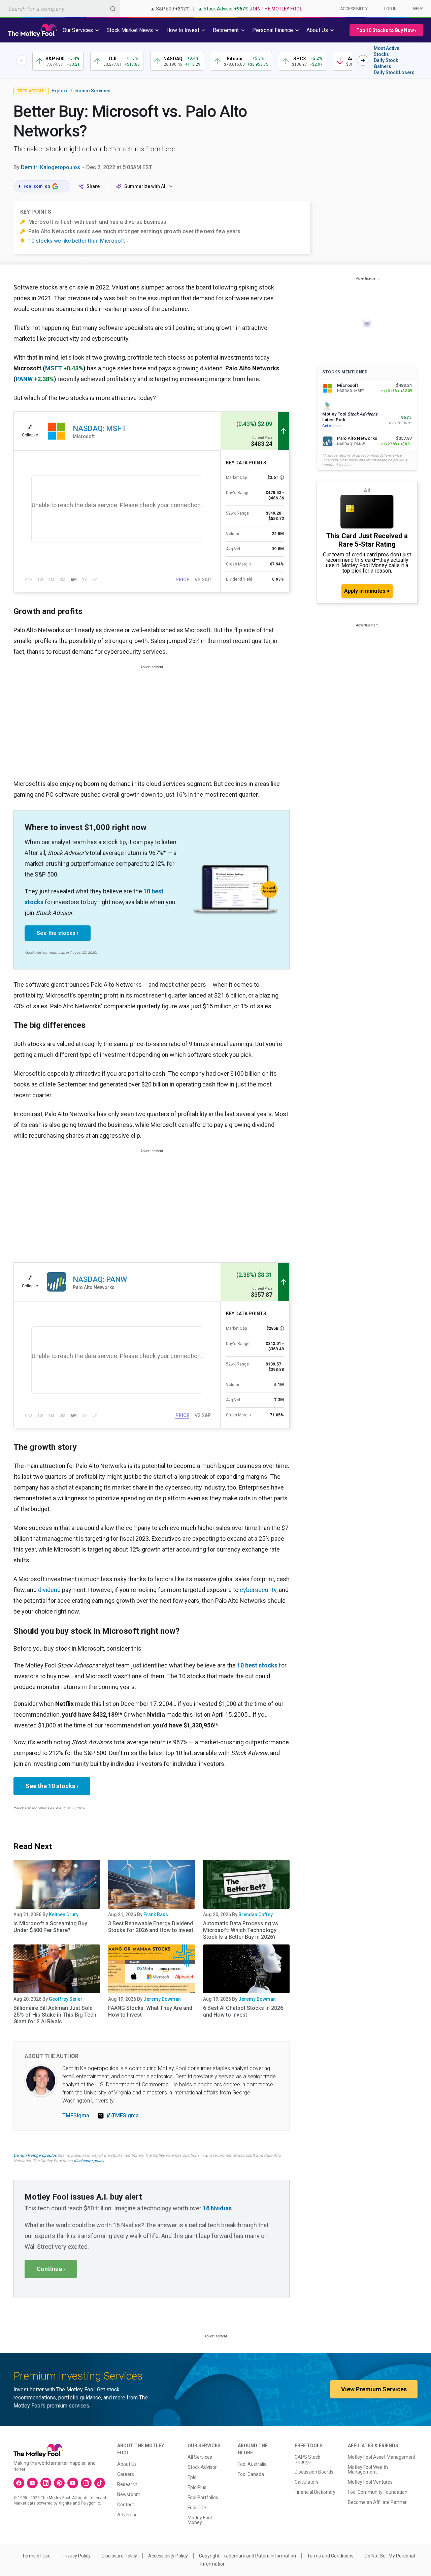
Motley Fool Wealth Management (368, 2470)
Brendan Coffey (256, 1914)
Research (127, 2484)
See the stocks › (58, 933)
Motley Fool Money (200, 2520)
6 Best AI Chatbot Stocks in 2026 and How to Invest (243, 2011)
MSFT (54, 368)
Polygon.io (90, 2503)
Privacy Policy (76, 2556)
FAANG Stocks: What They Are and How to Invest (150, 2011)
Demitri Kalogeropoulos (51, 167)
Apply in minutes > (367, 591)
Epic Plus (197, 2487)
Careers (126, 2474)
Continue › (51, 2269)
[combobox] (60, 9)
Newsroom (129, 2494)
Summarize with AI (145, 186)
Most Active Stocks (387, 51)
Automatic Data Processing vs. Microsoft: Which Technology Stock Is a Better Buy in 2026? (241, 1930)
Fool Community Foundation (378, 2492)
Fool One (197, 2508)
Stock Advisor (202, 2467)
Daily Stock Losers (394, 72)
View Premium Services (374, 2389)
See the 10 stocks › (52, 1786)
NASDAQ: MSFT (100, 428)
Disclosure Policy (119, 2556)
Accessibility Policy (168, 2556)
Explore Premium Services (81, 91)
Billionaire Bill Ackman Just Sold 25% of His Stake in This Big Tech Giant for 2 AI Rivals (55, 2015)
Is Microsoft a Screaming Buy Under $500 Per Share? (50, 1927)
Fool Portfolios (203, 2497)
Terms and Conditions (330, 2556)
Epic (192, 2477)
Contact (126, 2505)
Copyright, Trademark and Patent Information (247, 2556)
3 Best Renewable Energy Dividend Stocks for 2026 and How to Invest (151, 1927)
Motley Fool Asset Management (382, 2457)
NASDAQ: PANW (100, 1279)
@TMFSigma (123, 2115)
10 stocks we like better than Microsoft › (78, 241)
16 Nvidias (217, 2208)
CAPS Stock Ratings (307, 2459)
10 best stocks (257, 1665)
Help (418, 9)
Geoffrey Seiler (66, 1999)
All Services (200, 2457)
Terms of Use (36, 2556)
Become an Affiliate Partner (377, 2502)
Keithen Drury (64, 1914)
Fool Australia (252, 2464)
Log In (390, 9)
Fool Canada (251, 2474)
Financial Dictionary (315, 2492)
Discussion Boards (314, 2472)
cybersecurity (258, 1590)
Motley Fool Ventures (370, 2482)
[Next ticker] (363, 60)
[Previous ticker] (22, 60)
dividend (49, 1590)
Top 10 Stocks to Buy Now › (386, 30)
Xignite (65, 2503)
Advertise (127, 2515)
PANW (24, 379)
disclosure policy (89, 2161)
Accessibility (354, 9)
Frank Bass (156, 1914)
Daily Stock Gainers (386, 63)
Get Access (332, 426)
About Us (127, 2464)
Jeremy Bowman (162, 1999)
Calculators (307, 2482)
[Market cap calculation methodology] (282, 478)
